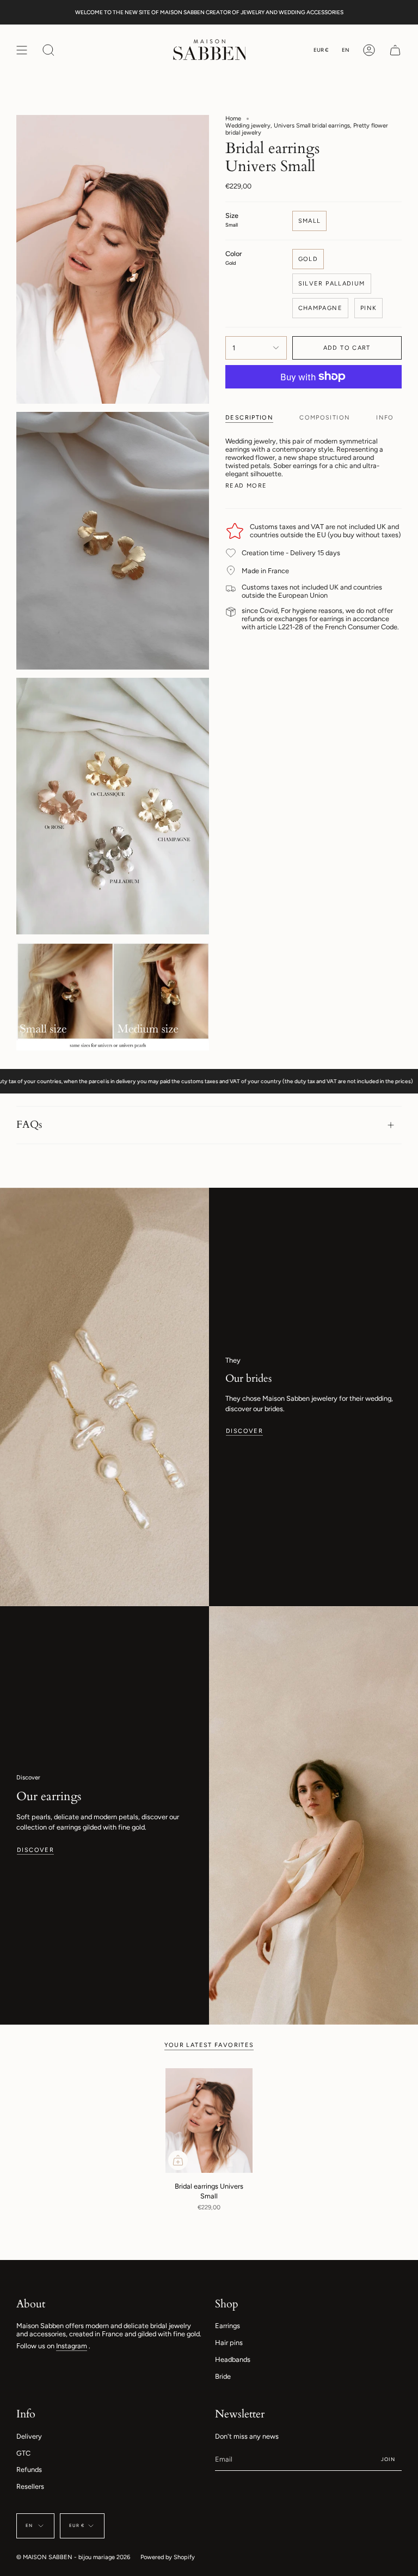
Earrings (228, 2326)
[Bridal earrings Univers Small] (209, 2121)
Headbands (233, 2359)
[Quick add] (178, 2160)
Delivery (29, 2436)
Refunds (29, 2469)
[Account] (369, 50)
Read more (246, 486)
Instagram (72, 2346)
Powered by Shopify (168, 2557)
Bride (223, 2376)
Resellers (30, 2486)
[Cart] (395, 50)
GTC (23, 2453)
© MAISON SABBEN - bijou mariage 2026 (73, 2557)
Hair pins (229, 2343)
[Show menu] (22, 50)
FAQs (29, 1125)
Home (233, 119)
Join (388, 2459)
